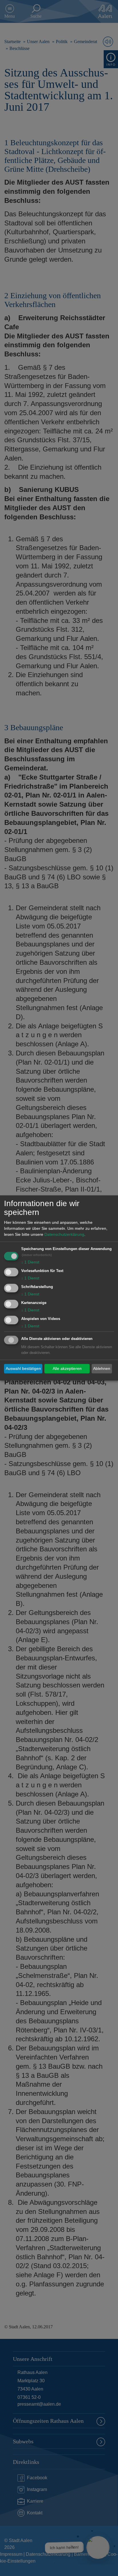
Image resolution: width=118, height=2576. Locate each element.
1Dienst (30, 1262)
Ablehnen (102, 1368)
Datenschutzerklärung (64, 1235)
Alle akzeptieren (67, 1368)
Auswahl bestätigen (23, 1368)
